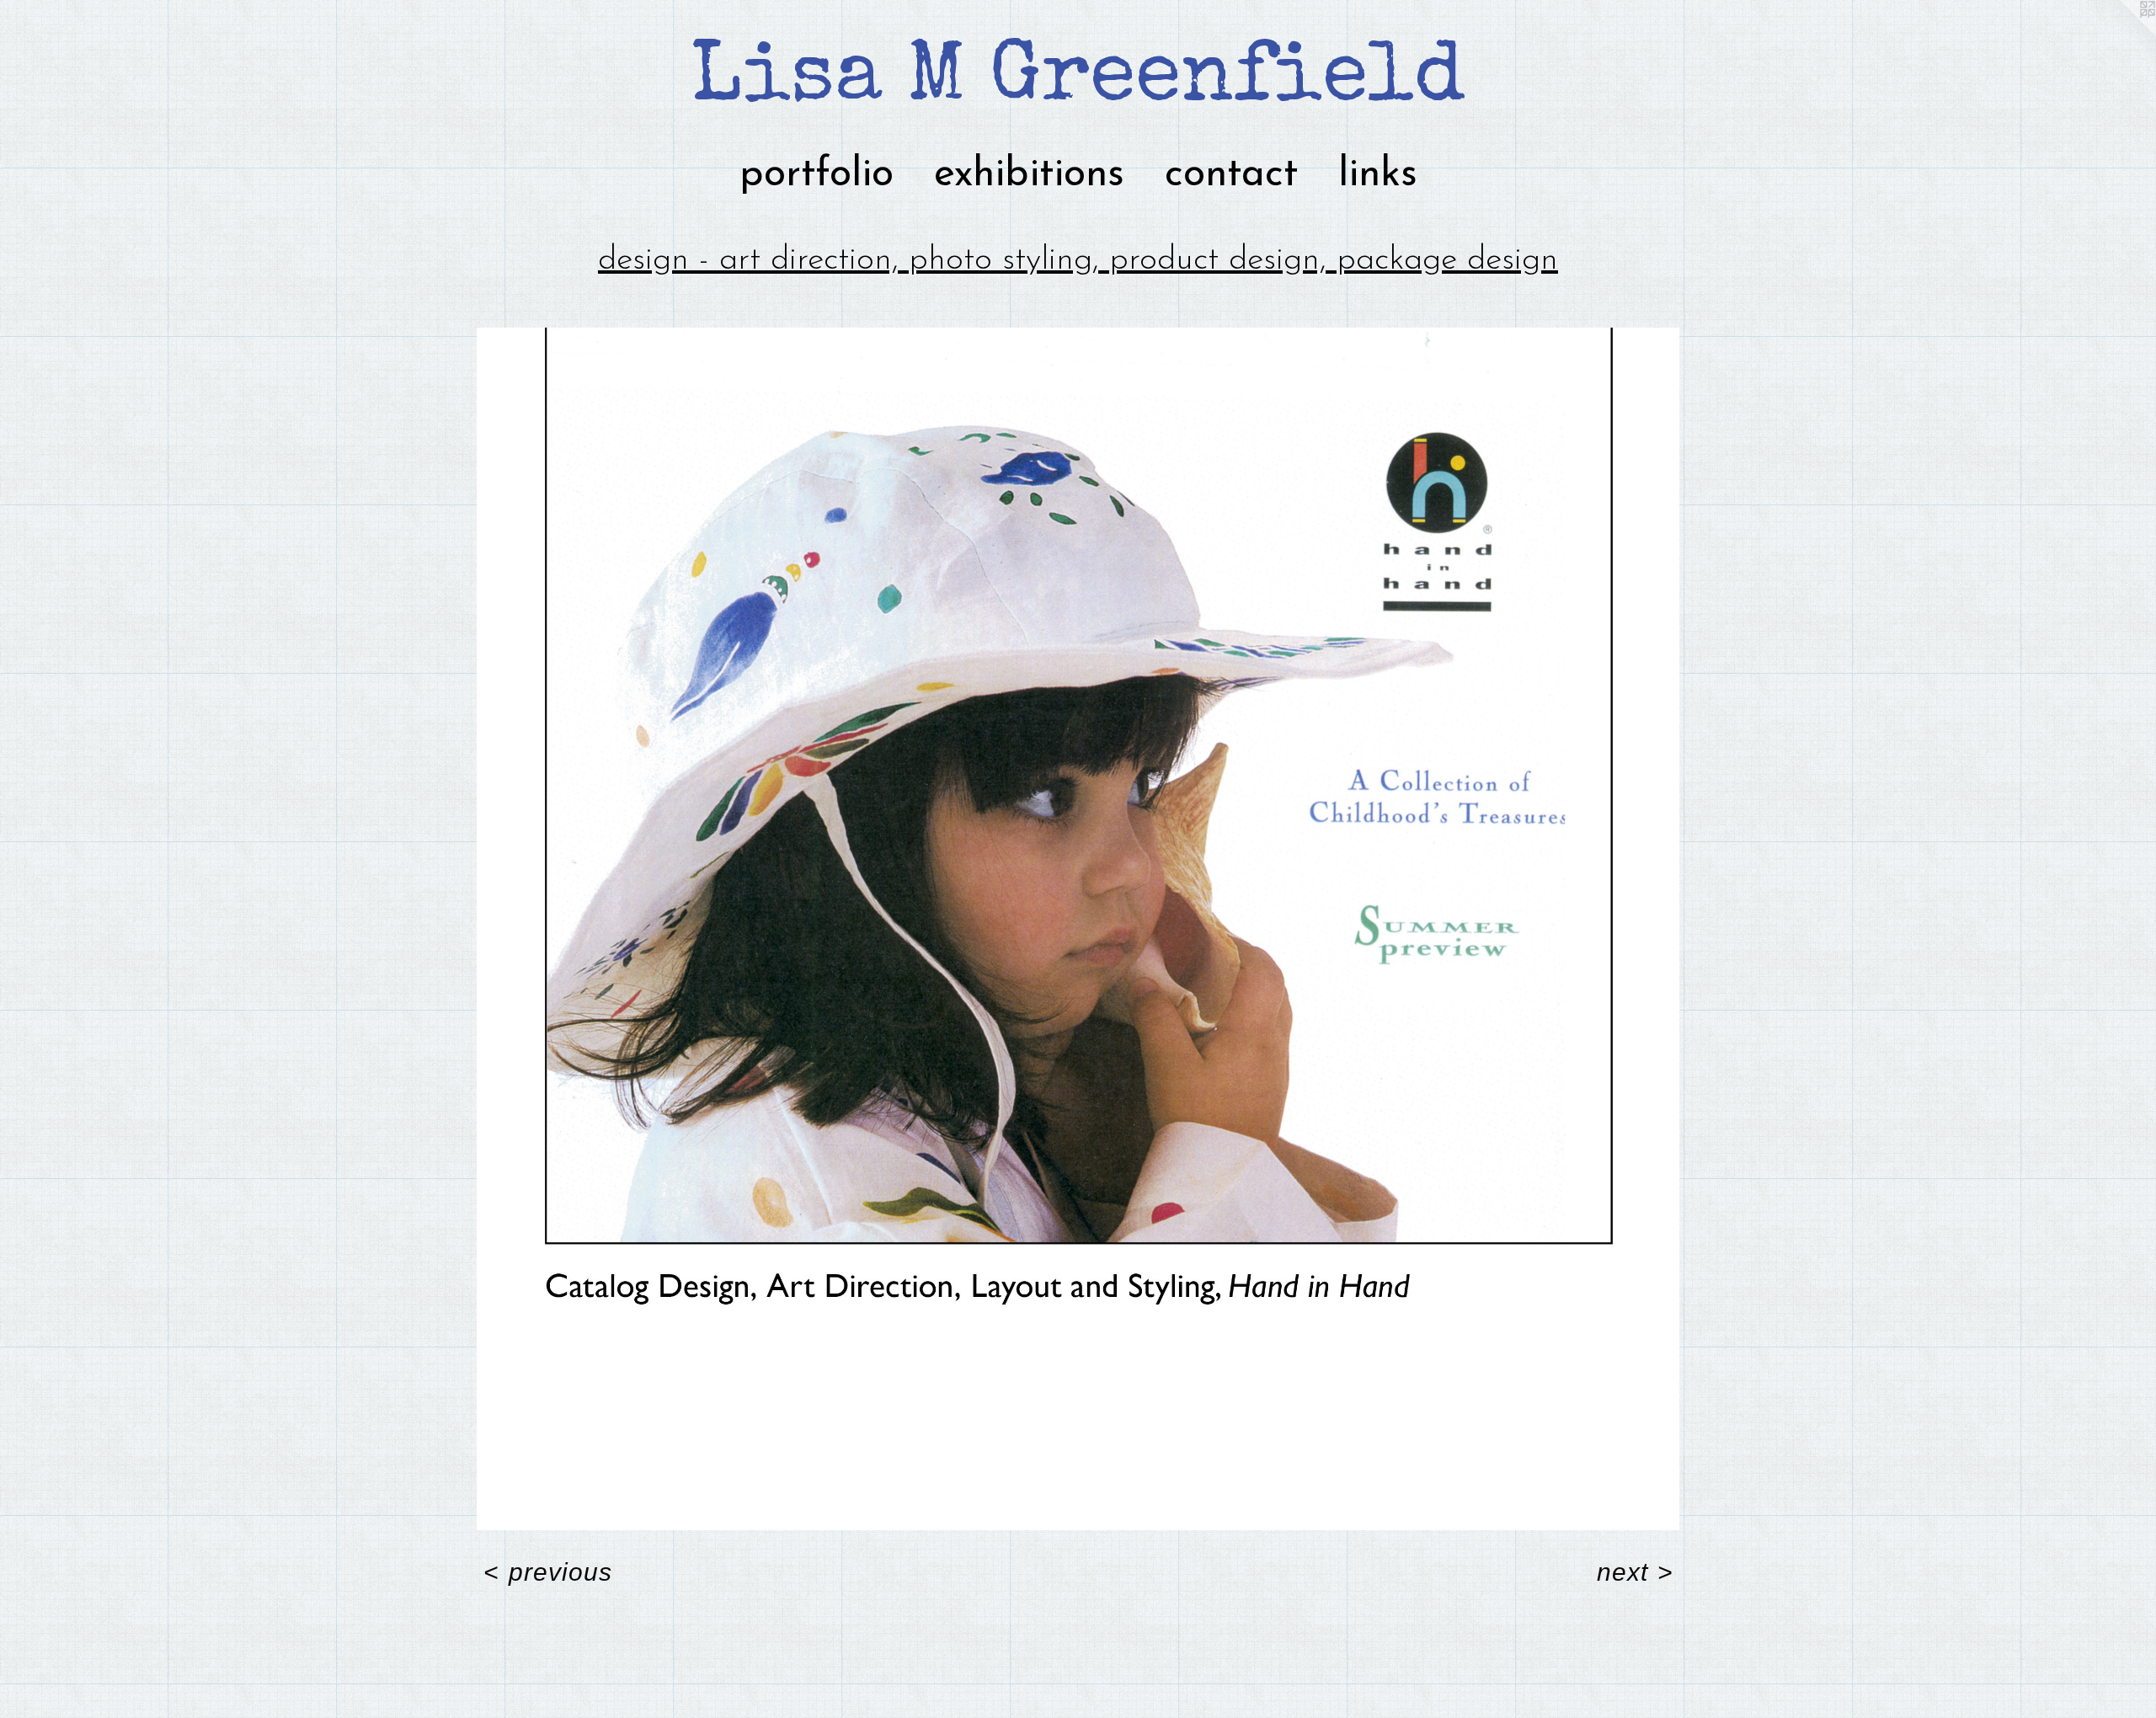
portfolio (817, 175)
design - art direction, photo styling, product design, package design (1078, 260)
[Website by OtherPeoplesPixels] (2122, 34)
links (1378, 175)
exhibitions (1029, 175)
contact (1231, 175)
